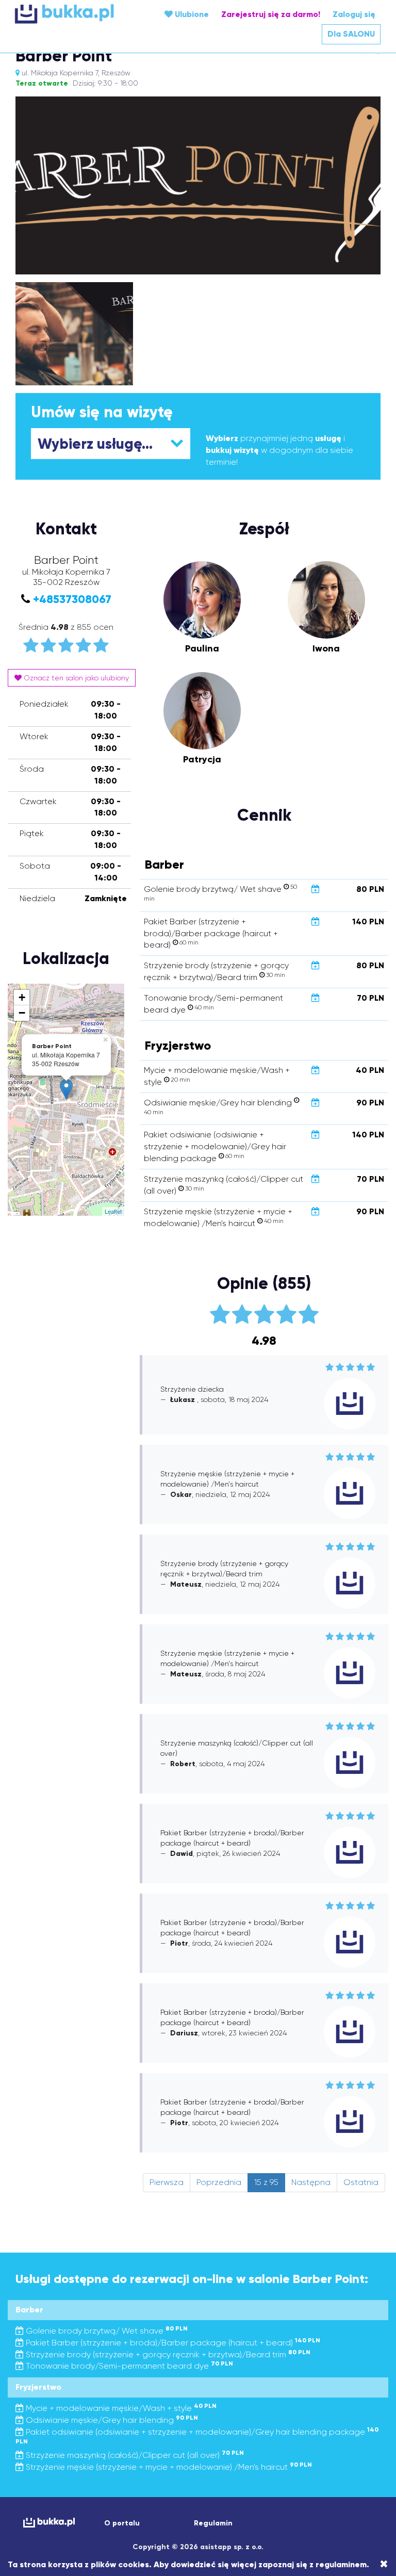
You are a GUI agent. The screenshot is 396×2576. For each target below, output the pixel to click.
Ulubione (191, 14)
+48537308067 (72, 599)
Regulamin (213, 2523)
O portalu (122, 2523)
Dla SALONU (351, 34)
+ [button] (22, 997)
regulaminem (341, 2564)
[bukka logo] (46, 2523)
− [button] (22, 1013)
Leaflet (113, 1211)
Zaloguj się (354, 14)
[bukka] (76, 14)
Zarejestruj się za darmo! (271, 14)
